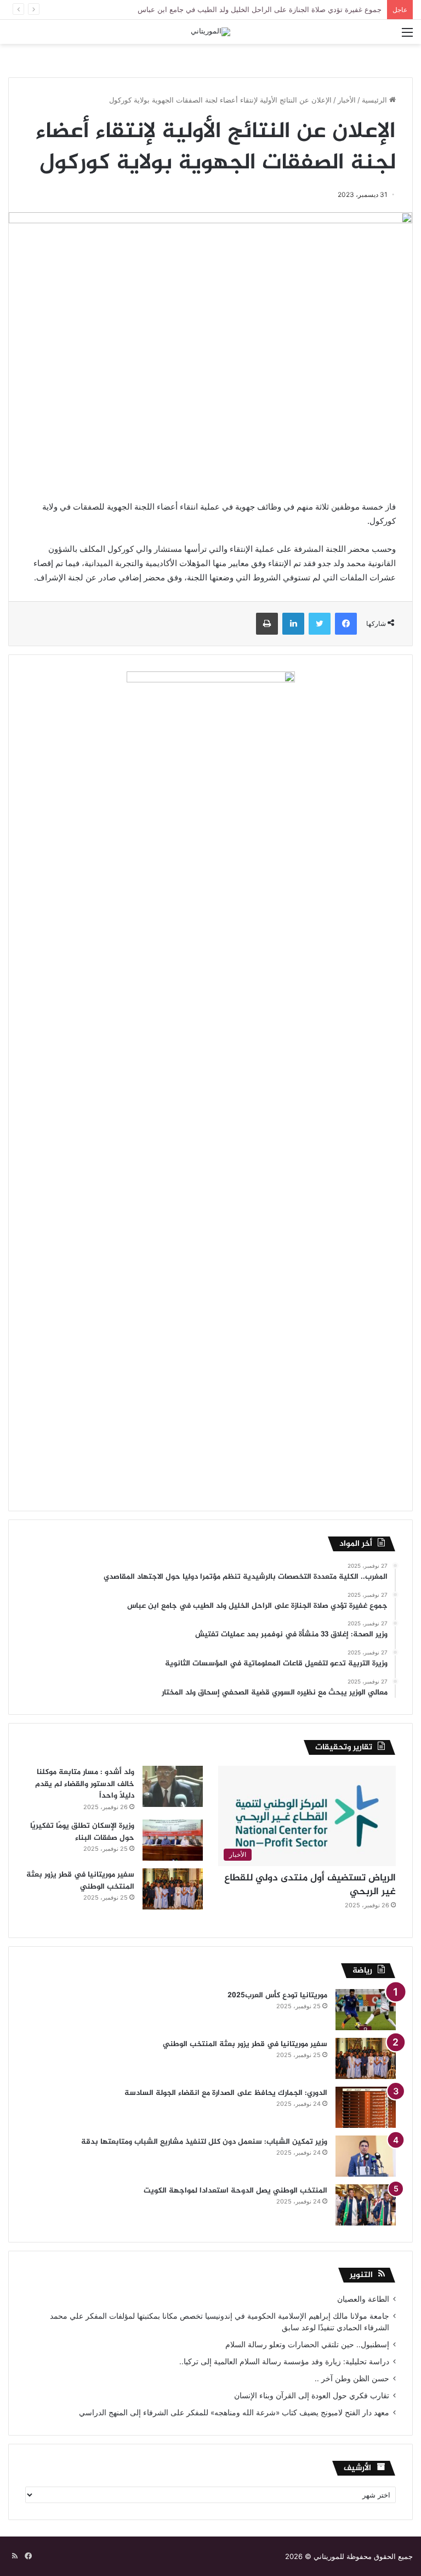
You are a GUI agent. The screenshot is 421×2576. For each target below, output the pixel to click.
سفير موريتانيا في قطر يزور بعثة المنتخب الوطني (80, 1881)
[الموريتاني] (210, 32)
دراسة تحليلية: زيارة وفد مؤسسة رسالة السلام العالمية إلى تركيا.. (284, 2362)
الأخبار (347, 100)
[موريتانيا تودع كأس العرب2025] (366, 2010)
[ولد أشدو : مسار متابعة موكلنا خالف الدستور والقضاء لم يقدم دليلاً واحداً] (173, 1786)
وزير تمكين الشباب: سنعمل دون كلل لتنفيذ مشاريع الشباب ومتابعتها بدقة (204, 2142)
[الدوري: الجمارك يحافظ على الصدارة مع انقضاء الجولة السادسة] (366, 2107)
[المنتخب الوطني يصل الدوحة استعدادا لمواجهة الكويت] (366, 2205)
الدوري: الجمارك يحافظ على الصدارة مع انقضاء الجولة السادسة (226, 2093)
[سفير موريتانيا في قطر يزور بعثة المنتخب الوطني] (173, 1889)
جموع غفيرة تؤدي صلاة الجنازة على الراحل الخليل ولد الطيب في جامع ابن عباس (260, 9)
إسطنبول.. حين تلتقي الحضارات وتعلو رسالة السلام (307, 2345)
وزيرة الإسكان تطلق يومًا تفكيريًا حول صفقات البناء (82, 1832)
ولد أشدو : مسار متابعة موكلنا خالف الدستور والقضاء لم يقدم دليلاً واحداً (85, 1784)
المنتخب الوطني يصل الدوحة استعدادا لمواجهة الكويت (235, 2191)
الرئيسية (376, 100)
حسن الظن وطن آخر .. (352, 2379)
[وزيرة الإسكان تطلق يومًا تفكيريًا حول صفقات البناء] (173, 1840)
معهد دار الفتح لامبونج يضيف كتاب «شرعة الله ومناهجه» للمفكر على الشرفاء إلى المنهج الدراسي (234, 2413)
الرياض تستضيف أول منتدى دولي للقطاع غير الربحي (310, 1885)
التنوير (361, 2275)
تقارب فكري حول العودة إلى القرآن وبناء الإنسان (312, 2396)
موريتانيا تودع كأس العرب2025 (277, 1995)
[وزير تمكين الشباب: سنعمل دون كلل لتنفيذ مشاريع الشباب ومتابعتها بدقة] (366, 2156)
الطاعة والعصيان (363, 2299)
